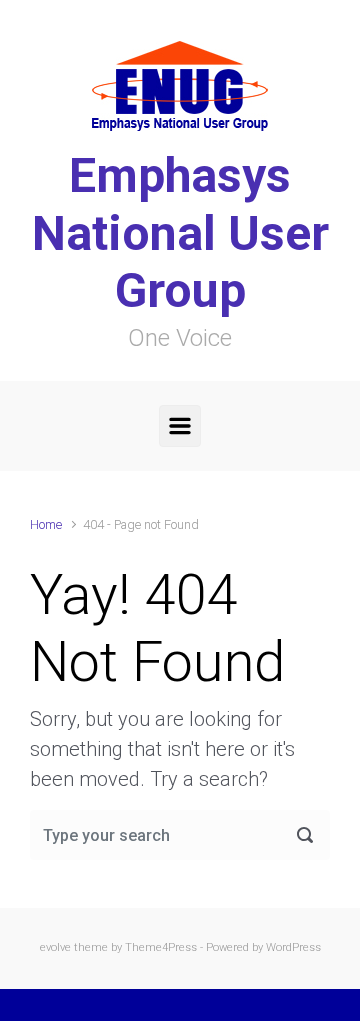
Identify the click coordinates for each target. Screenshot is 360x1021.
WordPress (293, 947)
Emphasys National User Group (180, 233)
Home (46, 524)
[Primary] (180, 426)
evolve (55, 947)
